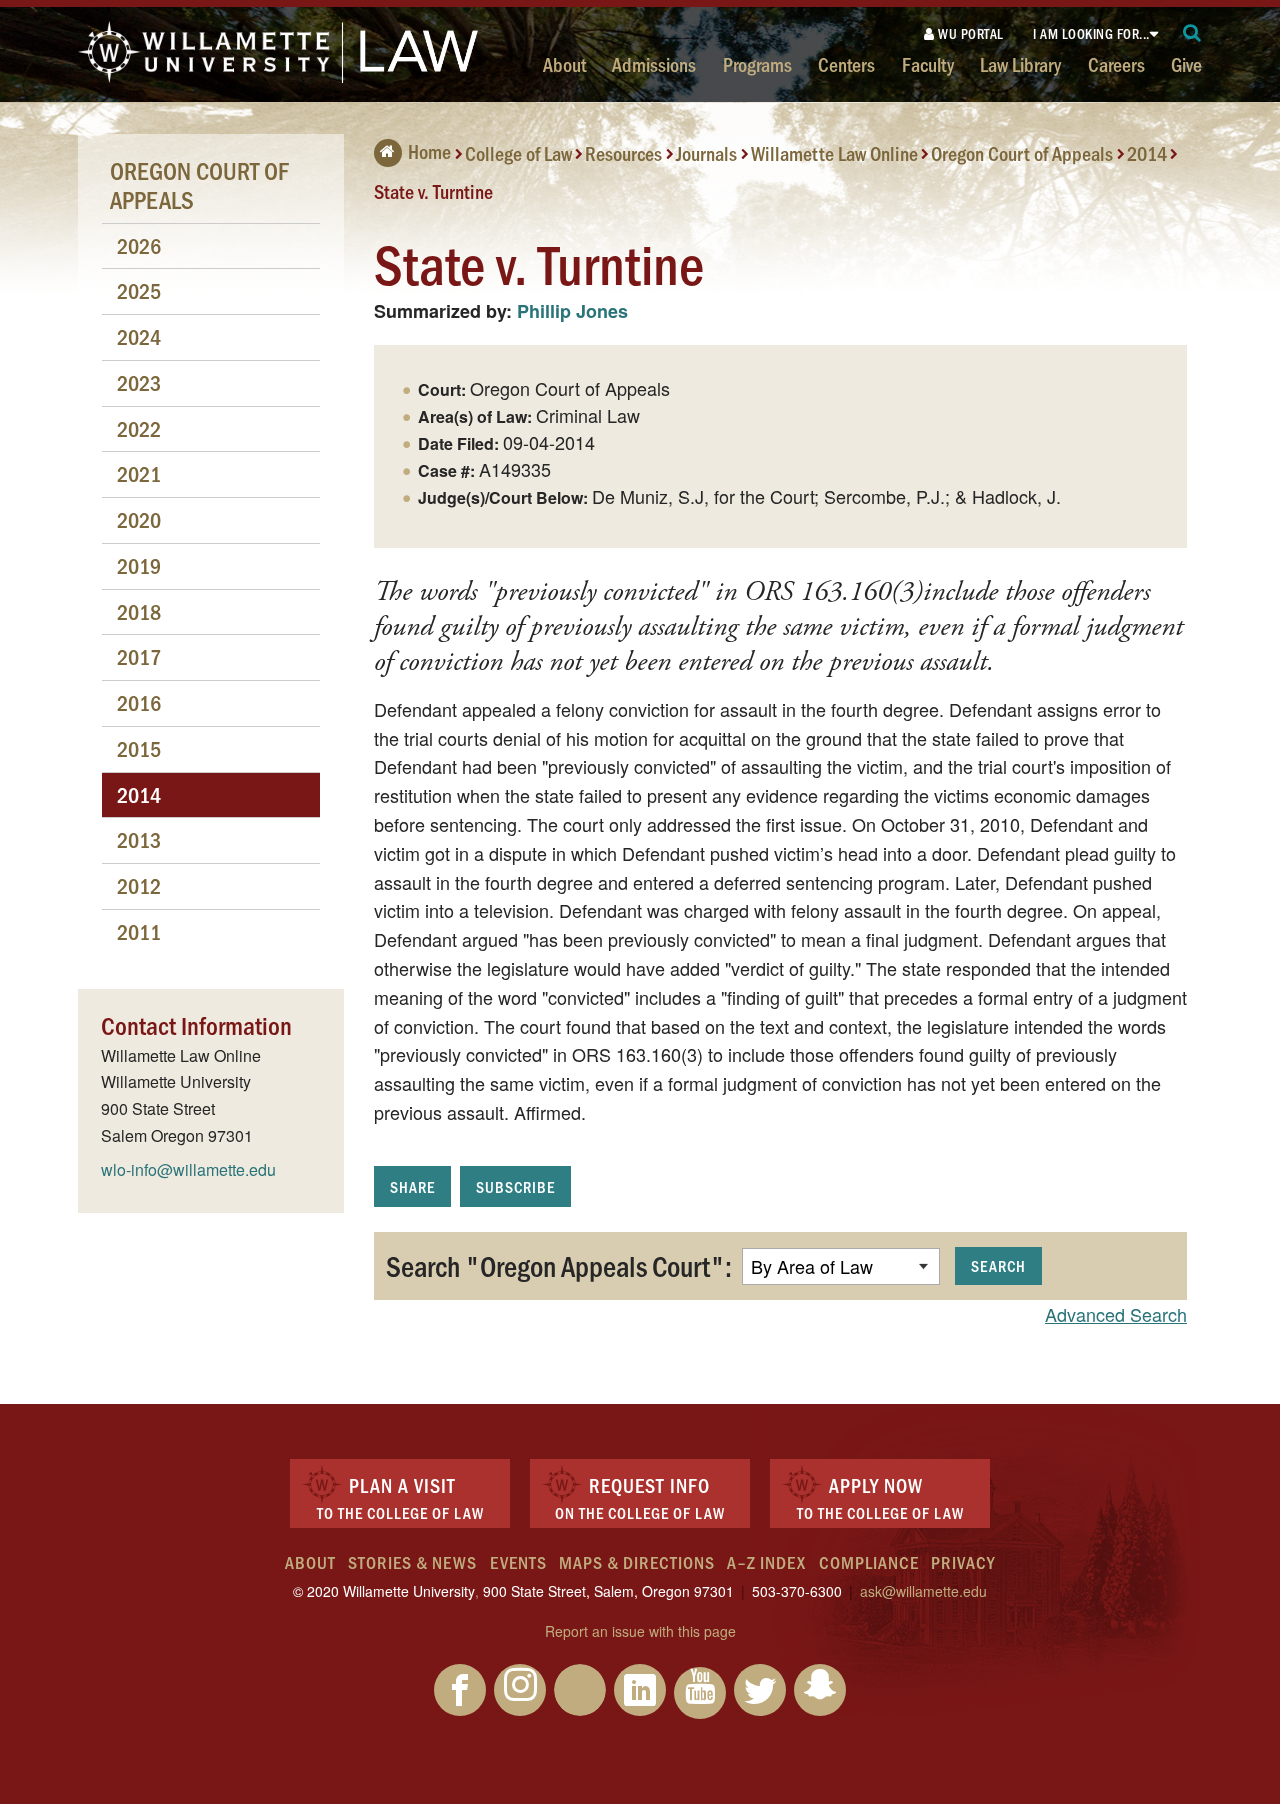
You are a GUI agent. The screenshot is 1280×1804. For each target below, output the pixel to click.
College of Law (518, 153)
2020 (139, 519)
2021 (139, 473)
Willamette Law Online (834, 153)
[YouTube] (700, 1693)
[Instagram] (520, 1690)
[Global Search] (1192, 33)
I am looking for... (1091, 33)
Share (412, 1186)
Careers (1116, 64)
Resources (623, 153)
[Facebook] (460, 1690)
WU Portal (969, 33)
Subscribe (515, 1186)
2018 (139, 611)
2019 (139, 565)
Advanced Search (1116, 1314)
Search (998, 1265)
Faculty (928, 64)
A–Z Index (766, 1562)
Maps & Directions (637, 1562)
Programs (757, 64)
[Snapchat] (820, 1690)
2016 (139, 702)
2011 (139, 931)
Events (518, 1562)
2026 (139, 245)
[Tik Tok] (580, 1690)
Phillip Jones (572, 311)
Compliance (869, 1562)
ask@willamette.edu (923, 1591)
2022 (139, 428)
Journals (706, 153)
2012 (139, 885)
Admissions (654, 64)
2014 (1147, 153)
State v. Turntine (433, 190)
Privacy (963, 1562)
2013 (139, 839)
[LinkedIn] (640, 1690)
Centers (846, 64)
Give (1186, 64)
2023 (139, 382)
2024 (139, 336)
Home (429, 151)
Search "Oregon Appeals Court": (559, 1265)
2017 (139, 656)
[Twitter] (760, 1690)
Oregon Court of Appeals (1022, 153)
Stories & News (412, 1562)
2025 (139, 290)
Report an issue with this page (640, 1631)
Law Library (1020, 64)
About (564, 64)
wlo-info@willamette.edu (188, 1169)
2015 (139, 748)
